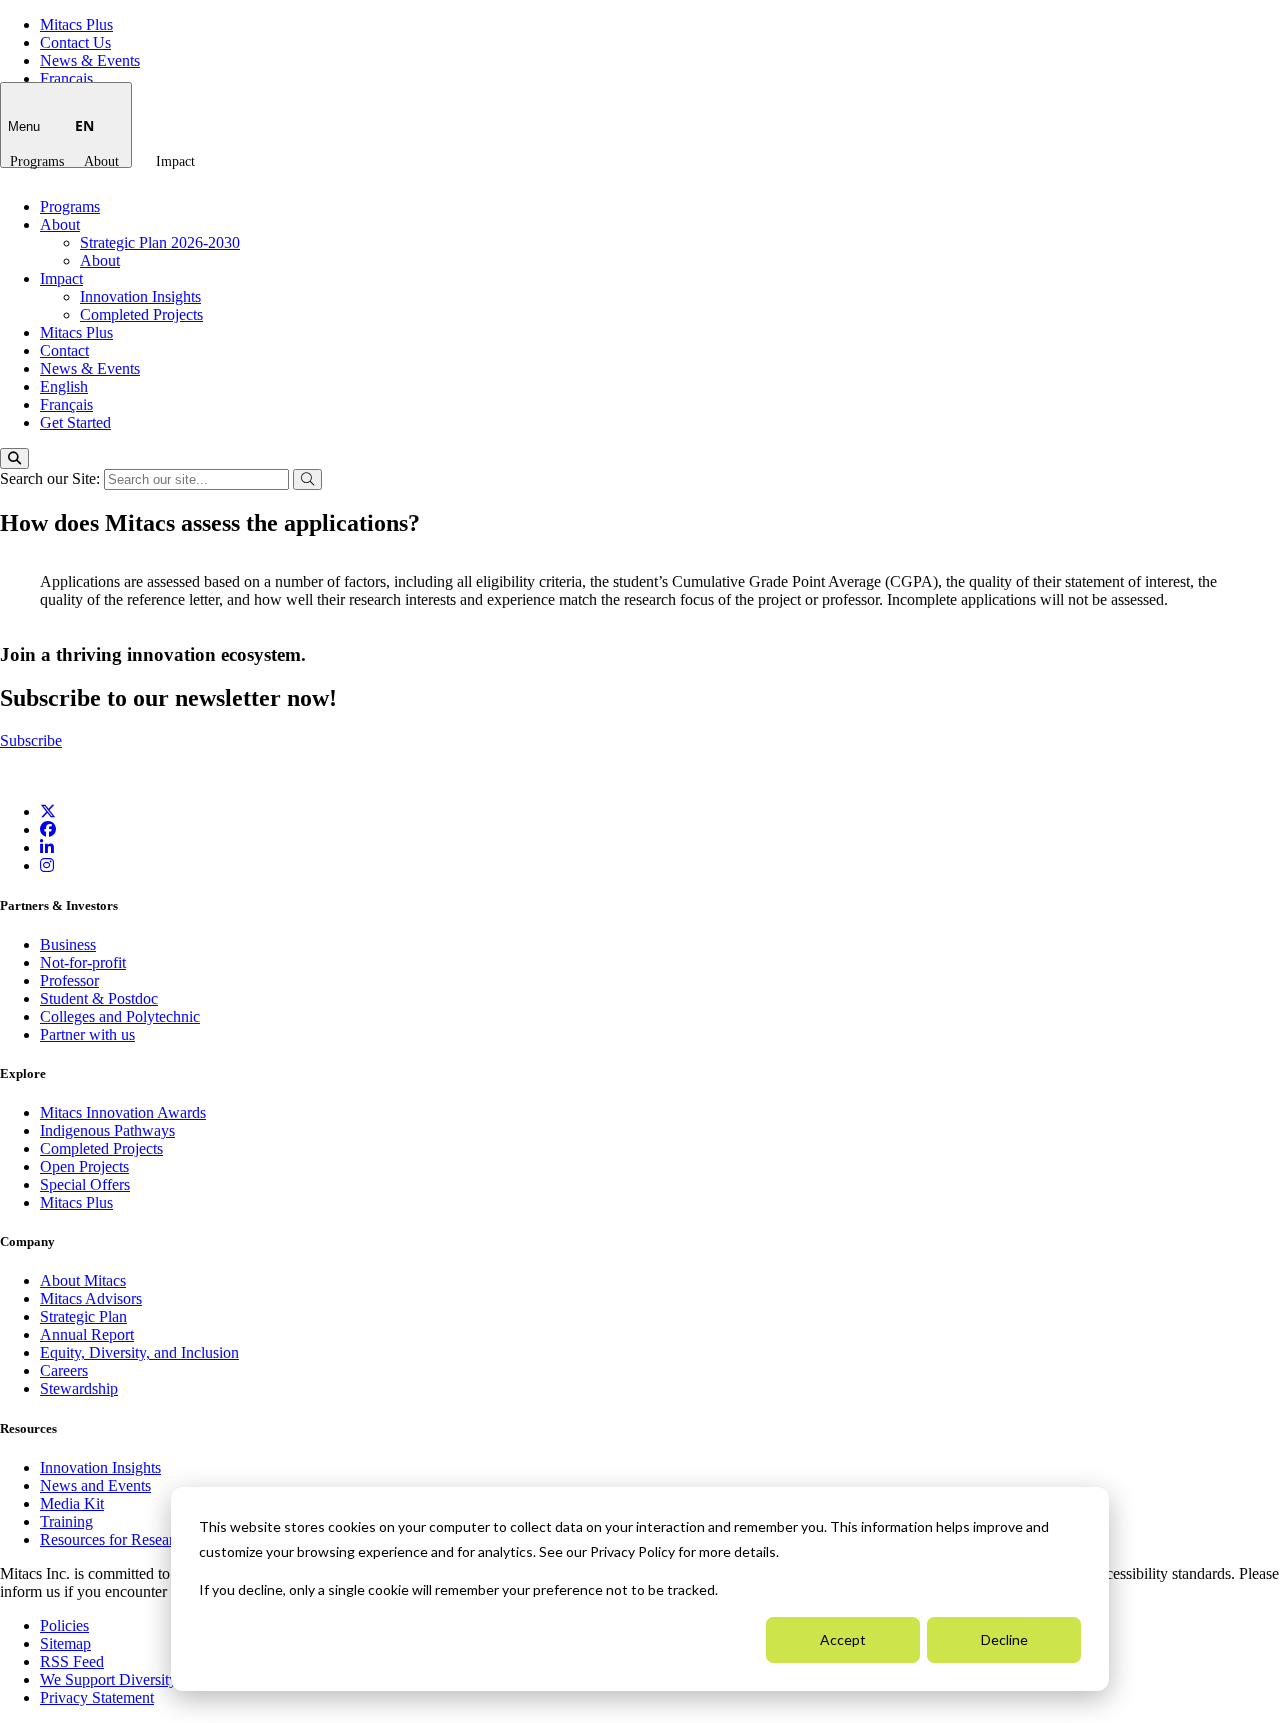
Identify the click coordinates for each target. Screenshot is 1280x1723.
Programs (37, 161)
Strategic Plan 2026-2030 (160, 242)
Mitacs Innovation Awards (123, 1112)
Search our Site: (52, 478)
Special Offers (85, 1184)
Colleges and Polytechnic (120, 1016)
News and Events (95, 1485)
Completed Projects (141, 314)
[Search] (14, 458)
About (101, 161)
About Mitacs (83, 1280)
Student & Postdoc (99, 998)
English (64, 386)
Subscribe (31, 740)
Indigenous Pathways (107, 1130)
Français (66, 78)
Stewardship (79, 1388)
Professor (69, 980)
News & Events (90, 60)
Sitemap (65, 1643)
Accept (843, 1639)
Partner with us (87, 1034)
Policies (64, 1625)
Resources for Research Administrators (165, 1539)
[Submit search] (307, 479)
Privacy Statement (97, 1697)
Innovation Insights (140, 296)
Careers (64, 1370)
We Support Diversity (108, 1679)
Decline (1004, 1639)
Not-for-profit (83, 962)
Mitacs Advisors (91, 1298)
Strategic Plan (83, 1316)
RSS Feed (72, 1661)
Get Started (75, 422)
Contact (64, 350)
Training (66, 1521)
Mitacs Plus (76, 24)
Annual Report (87, 1334)
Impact (175, 161)
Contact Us (75, 42)
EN (84, 125)
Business (68, 944)
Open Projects (84, 1166)
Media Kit (72, 1503)
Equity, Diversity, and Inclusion (139, 1352)
